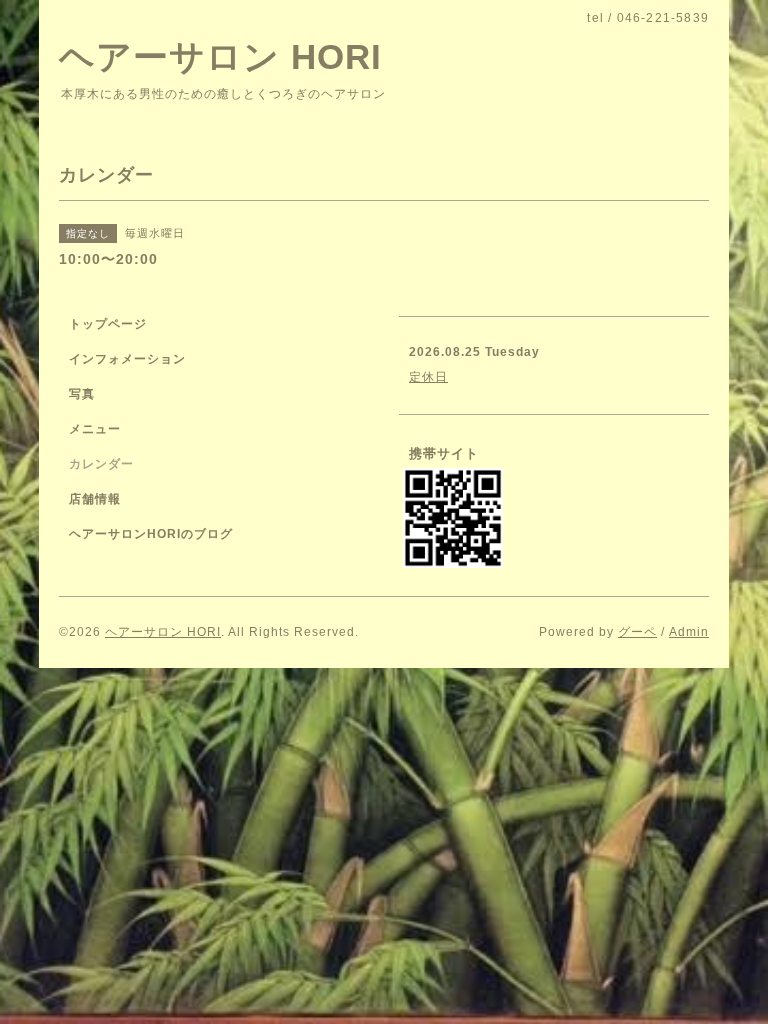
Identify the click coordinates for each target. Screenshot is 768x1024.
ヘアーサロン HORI (220, 56)
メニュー (95, 429)
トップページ (108, 324)
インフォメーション (127, 359)
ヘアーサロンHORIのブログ (151, 534)
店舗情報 (95, 499)
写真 (82, 394)
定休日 (428, 377)
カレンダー (101, 464)
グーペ (637, 632)
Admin (689, 632)
